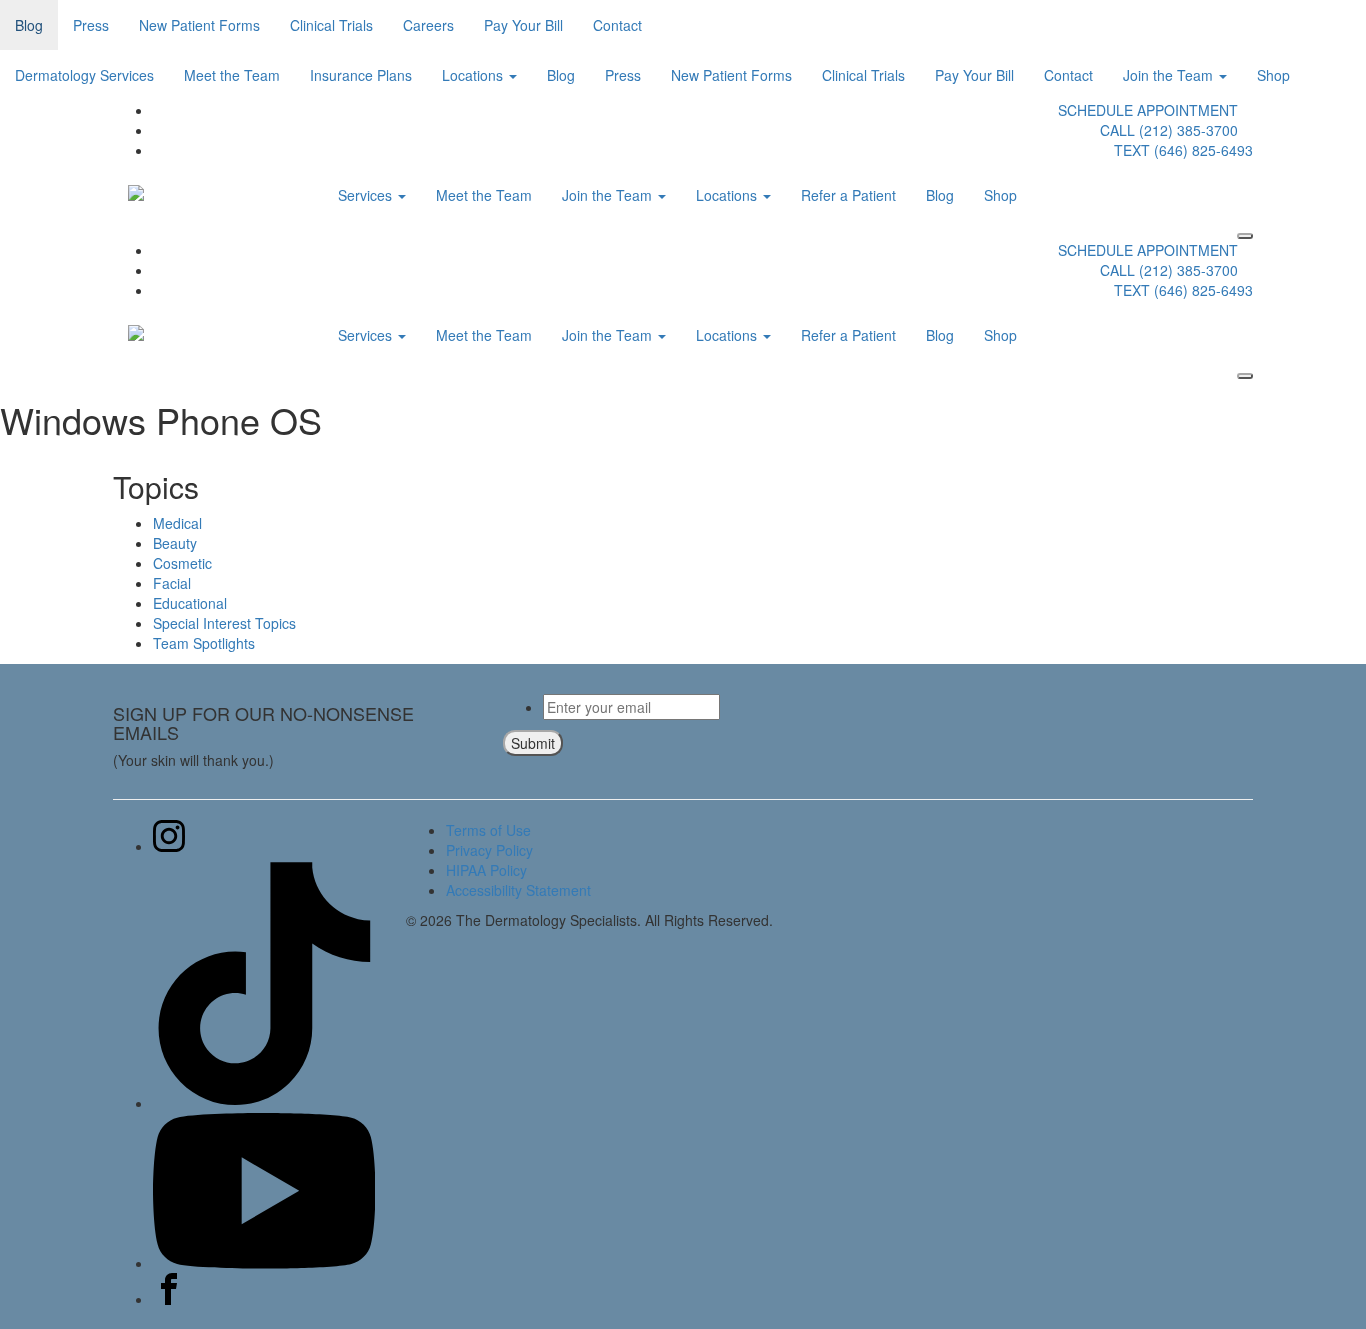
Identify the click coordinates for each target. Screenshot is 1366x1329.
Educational (190, 603)
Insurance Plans (361, 75)
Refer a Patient (848, 195)
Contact (617, 25)
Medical (177, 523)
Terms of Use (488, 830)
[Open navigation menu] (1245, 236)
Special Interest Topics (224, 623)
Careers (428, 25)
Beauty (175, 543)
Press (91, 25)
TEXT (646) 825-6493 (1183, 150)
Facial (172, 583)
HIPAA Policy (486, 870)
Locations (474, 75)
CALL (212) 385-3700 (1169, 130)
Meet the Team (232, 75)
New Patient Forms (199, 25)
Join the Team (1170, 75)
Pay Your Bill (523, 25)
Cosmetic (182, 563)
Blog (29, 25)
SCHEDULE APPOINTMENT (1148, 110)
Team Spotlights (204, 643)
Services (367, 195)
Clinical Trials (331, 25)
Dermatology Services (84, 75)
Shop (1273, 75)
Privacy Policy (489, 850)
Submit (533, 743)
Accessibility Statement (518, 890)
